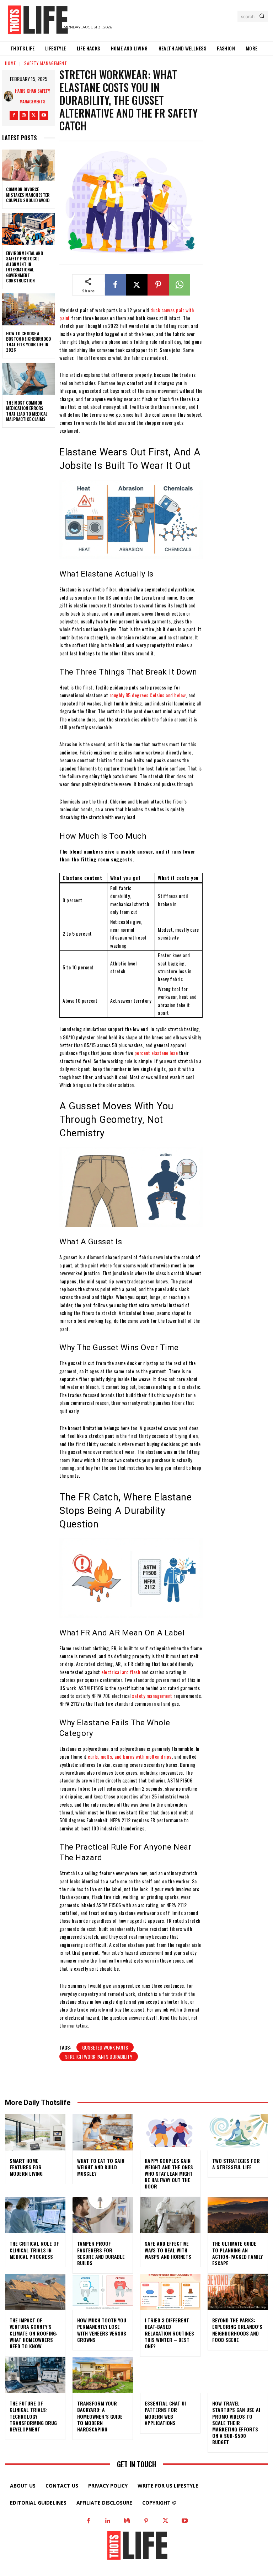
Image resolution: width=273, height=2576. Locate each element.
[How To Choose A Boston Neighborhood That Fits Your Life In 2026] (29, 309)
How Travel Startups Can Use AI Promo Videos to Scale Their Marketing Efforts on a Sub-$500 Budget (236, 2423)
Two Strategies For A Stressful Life (236, 2164)
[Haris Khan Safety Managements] (9, 96)
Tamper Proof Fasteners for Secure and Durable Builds (101, 2253)
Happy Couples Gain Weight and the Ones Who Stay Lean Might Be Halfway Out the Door (169, 2174)
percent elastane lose (156, 1053)
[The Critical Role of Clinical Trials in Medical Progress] (35, 2215)
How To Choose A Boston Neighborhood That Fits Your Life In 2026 (28, 342)
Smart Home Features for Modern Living (26, 2167)
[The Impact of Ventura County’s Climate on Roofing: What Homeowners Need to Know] (35, 2292)
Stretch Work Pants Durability (99, 2057)
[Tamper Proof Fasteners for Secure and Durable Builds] (103, 2215)
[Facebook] (14, 115)
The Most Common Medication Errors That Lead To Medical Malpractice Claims (27, 411)
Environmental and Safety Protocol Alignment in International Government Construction (25, 267)
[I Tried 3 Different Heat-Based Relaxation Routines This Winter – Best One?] (170, 2292)
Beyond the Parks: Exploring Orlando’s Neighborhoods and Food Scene (237, 2330)
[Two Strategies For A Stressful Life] (238, 2132)
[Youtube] (44, 115)
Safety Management (46, 63)
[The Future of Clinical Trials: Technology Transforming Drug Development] (35, 2375)
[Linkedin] (108, 2521)
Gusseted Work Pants (105, 2047)
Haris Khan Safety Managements (33, 96)
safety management (152, 1696)
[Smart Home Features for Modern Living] (35, 2132)
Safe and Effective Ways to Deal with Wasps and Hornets (168, 2250)
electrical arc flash (121, 1672)
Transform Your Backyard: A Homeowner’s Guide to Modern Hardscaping (100, 2416)
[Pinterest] (158, 285)
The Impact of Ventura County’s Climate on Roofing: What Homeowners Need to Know (33, 2333)
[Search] (262, 16)
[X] (34, 115)
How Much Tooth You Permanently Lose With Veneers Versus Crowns (102, 2330)
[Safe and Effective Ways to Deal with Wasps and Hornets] (170, 2215)
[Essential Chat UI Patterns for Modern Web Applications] (170, 2375)
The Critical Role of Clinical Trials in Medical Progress (34, 2250)
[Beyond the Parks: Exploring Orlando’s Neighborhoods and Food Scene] (238, 2292)
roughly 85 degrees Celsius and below (148, 695)
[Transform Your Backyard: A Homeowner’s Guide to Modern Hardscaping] (103, 2375)
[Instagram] (24, 115)
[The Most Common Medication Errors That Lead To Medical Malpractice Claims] (29, 379)
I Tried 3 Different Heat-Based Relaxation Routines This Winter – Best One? (169, 2333)
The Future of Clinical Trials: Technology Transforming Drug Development (33, 2416)
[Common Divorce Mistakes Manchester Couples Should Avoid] (29, 166)
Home (10, 63)
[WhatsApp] (180, 285)
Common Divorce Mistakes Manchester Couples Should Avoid (28, 195)
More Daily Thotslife (38, 2103)
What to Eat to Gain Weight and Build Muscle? (101, 2167)
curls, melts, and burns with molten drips (130, 1756)
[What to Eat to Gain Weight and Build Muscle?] (103, 2132)
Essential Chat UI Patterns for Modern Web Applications (165, 2413)
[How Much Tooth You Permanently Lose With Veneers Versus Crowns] (103, 2292)
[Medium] (127, 2521)
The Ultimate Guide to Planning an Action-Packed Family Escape (237, 2253)
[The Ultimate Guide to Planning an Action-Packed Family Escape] (238, 2215)
